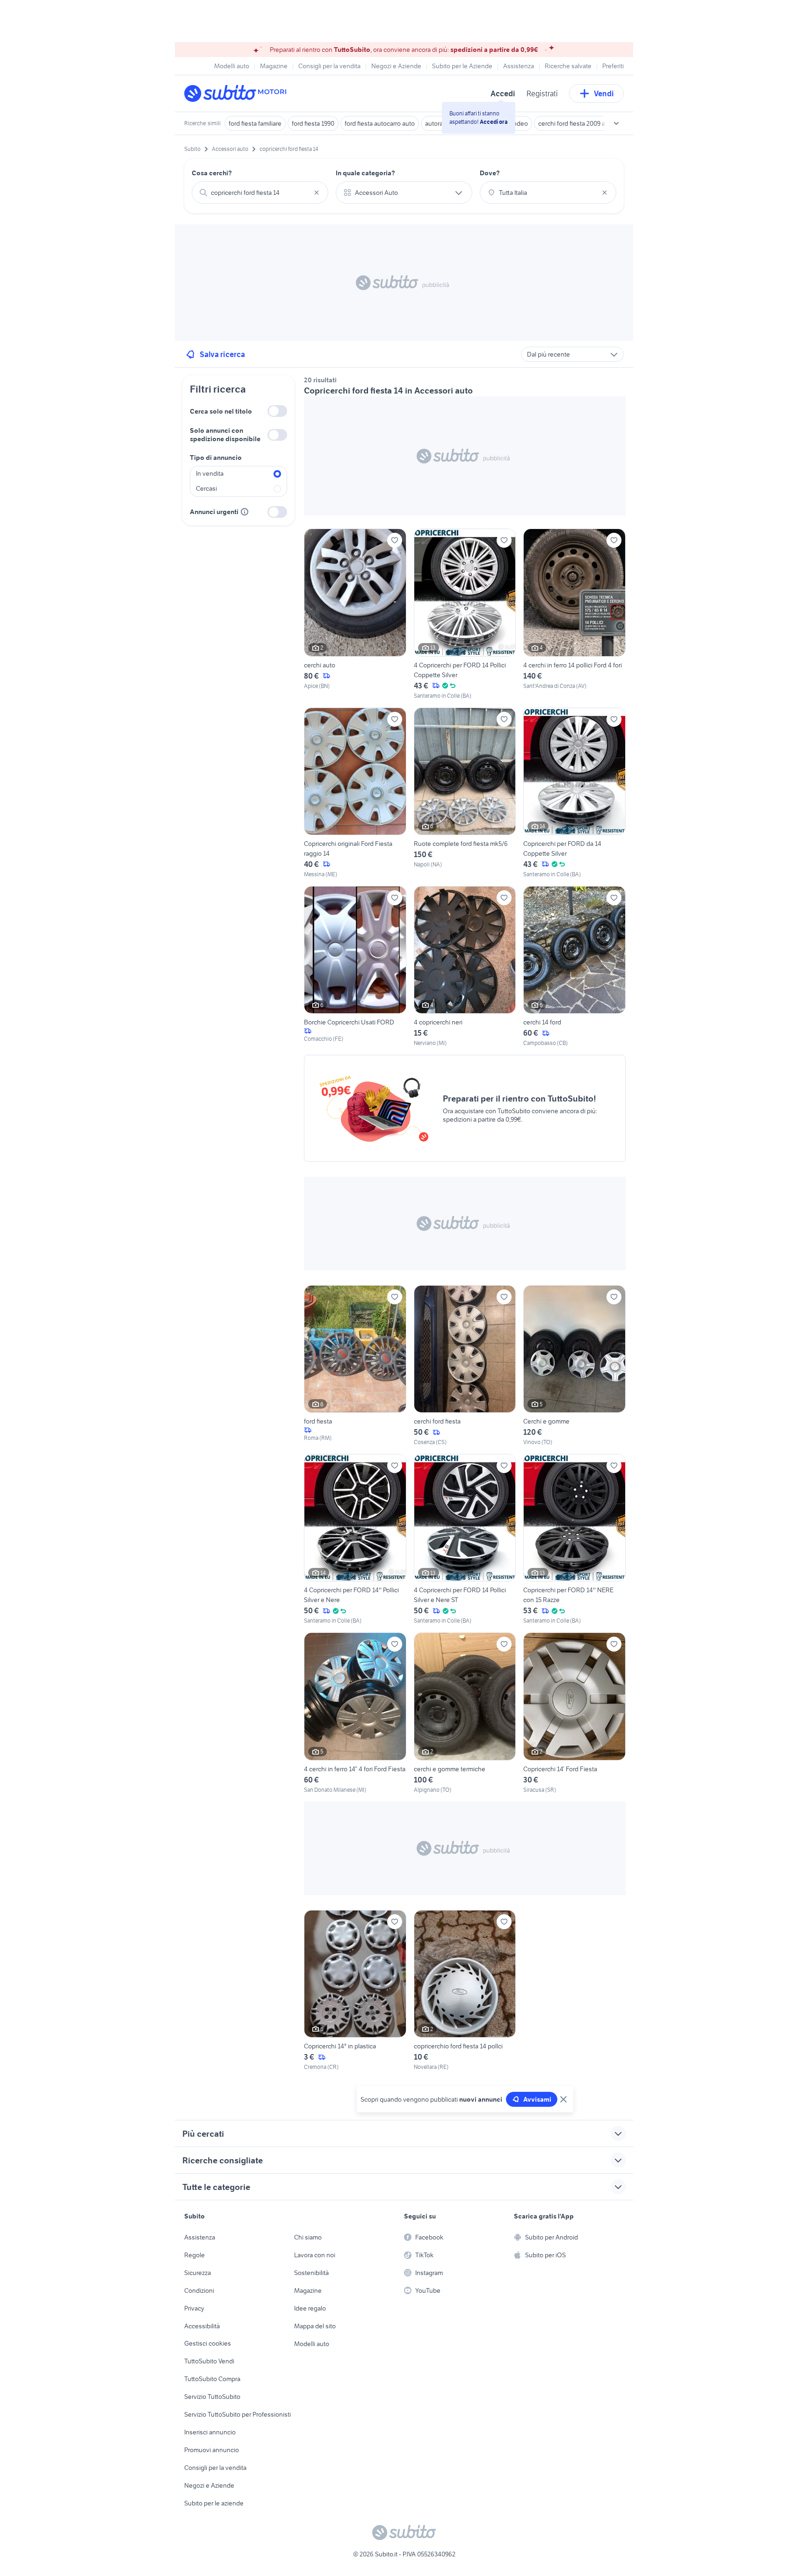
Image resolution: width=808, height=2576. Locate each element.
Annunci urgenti (214, 512)
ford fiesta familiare (255, 123)
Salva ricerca (222, 354)
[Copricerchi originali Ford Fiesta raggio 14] (355, 793)
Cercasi (206, 488)
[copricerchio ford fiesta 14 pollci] (465, 1991)
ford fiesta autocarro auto (380, 123)
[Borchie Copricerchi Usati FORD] (355, 967)
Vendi (604, 93)
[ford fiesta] (355, 1366)
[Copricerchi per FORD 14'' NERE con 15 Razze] (574, 1539)
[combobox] (260, 193)
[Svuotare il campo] (317, 193)
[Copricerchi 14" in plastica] (355, 1991)
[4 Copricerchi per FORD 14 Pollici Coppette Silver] (465, 614)
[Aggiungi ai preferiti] (395, 540)
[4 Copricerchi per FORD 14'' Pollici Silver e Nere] (355, 1539)
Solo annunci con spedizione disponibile (225, 435)
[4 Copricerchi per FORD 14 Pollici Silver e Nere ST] (465, 1539)
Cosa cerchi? (212, 173)
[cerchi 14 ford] (574, 967)
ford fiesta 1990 (313, 123)
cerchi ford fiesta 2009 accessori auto (591, 123)
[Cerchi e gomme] (574, 1366)
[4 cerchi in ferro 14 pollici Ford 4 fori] (574, 614)
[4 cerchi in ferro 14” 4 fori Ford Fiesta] (355, 1713)
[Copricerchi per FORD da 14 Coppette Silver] (574, 793)
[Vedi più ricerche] (616, 123)
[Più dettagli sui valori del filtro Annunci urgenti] (245, 512)
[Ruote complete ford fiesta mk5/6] (465, 793)
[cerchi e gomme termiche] (465, 1713)
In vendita (210, 473)
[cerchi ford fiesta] (465, 1366)
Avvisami (537, 2099)
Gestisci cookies (208, 2343)
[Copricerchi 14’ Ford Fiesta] (574, 1713)
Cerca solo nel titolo (221, 411)
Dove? (490, 173)
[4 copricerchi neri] (465, 967)
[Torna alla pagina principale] (238, 93)
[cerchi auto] (355, 614)
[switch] (277, 411)
